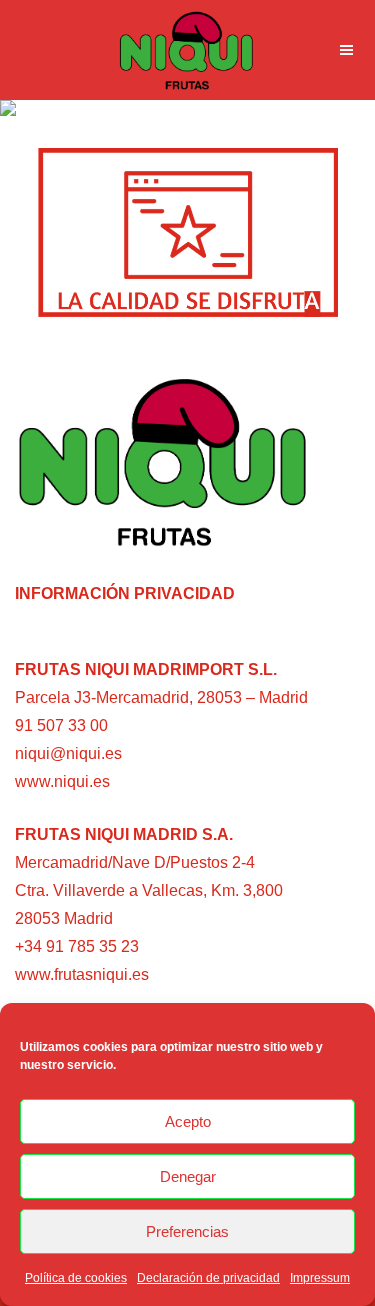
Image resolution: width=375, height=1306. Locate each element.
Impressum (320, 1278)
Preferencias (187, 1231)
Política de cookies (76, 1278)
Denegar (188, 1176)
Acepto (188, 1121)
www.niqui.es (62, 781)
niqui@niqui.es (68, 753)
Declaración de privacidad (208, 1278)
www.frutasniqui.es (82, 974)
